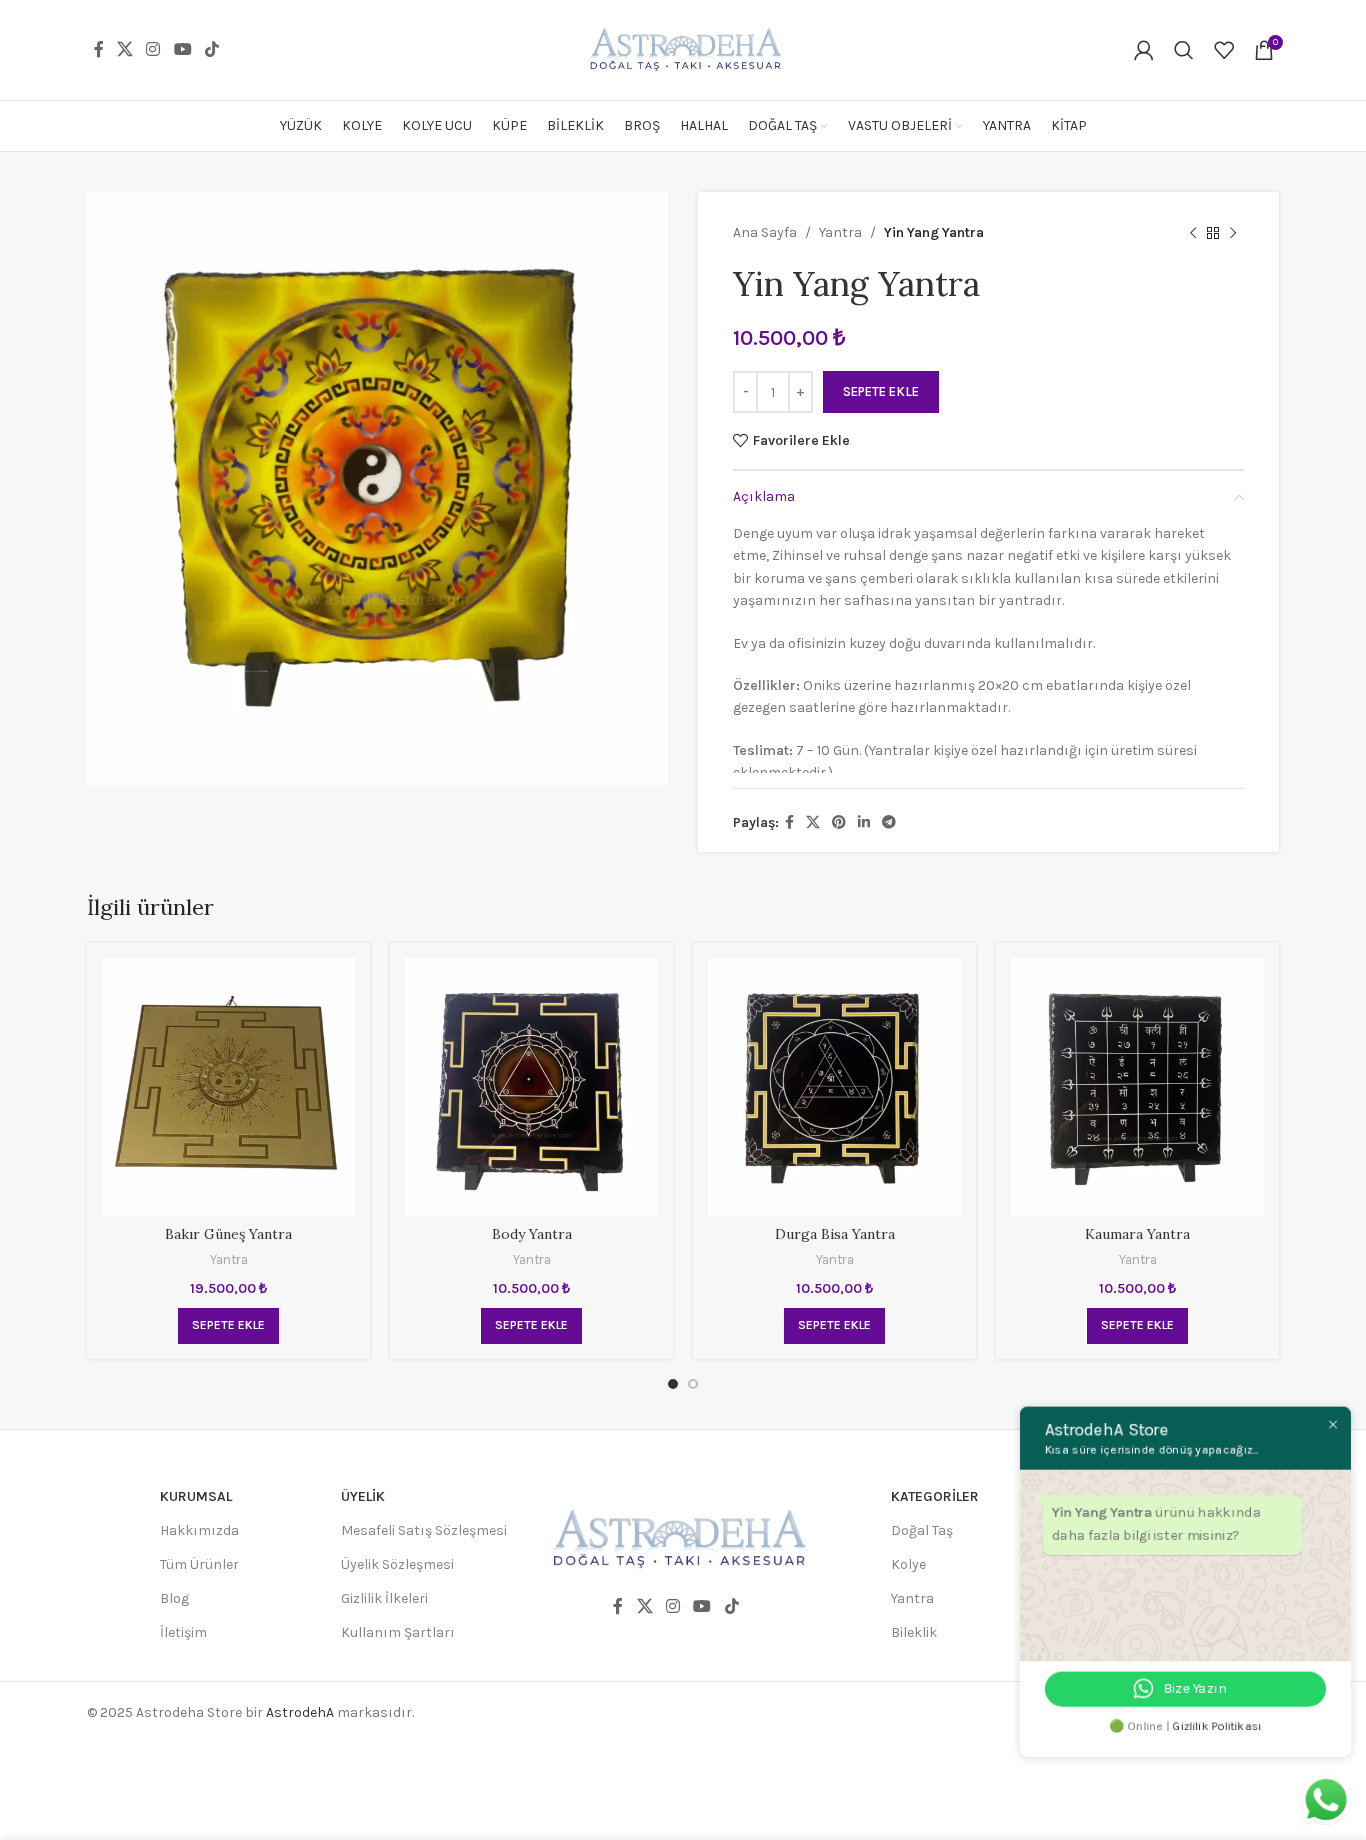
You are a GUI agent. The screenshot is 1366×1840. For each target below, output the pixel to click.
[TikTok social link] (211, 49)
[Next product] (1233, 233)
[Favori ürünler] (1224, 50)
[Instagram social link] (153, 49)
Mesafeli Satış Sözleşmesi (424, 1530)
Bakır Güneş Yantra (228, 1234)
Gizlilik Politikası (1213, 1722)
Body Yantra (532, 1234)
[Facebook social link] (98, 49)
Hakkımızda (199, 1530)
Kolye (908, 1564)
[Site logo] (683, 48)
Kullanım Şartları (398, 1632)
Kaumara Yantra (1137, 1234)
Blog (174, 1598)
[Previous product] (1193, 233)
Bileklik (914, 1632)
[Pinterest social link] (839, 823)
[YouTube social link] (182, 49)
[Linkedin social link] (864, 823)
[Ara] (1184, 50)
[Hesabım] (1144, 50)
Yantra (840, 232)
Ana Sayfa (765, 232)
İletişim (183, 1632)
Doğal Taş (922, 1530)
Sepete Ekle (881, 391)
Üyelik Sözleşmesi (397, 1564)
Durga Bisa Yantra (835, 1234)
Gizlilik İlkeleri (384, 1598)
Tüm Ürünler (199, 1564)
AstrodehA (300, 1712)
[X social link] (124, 49)
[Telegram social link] (889, 823)
